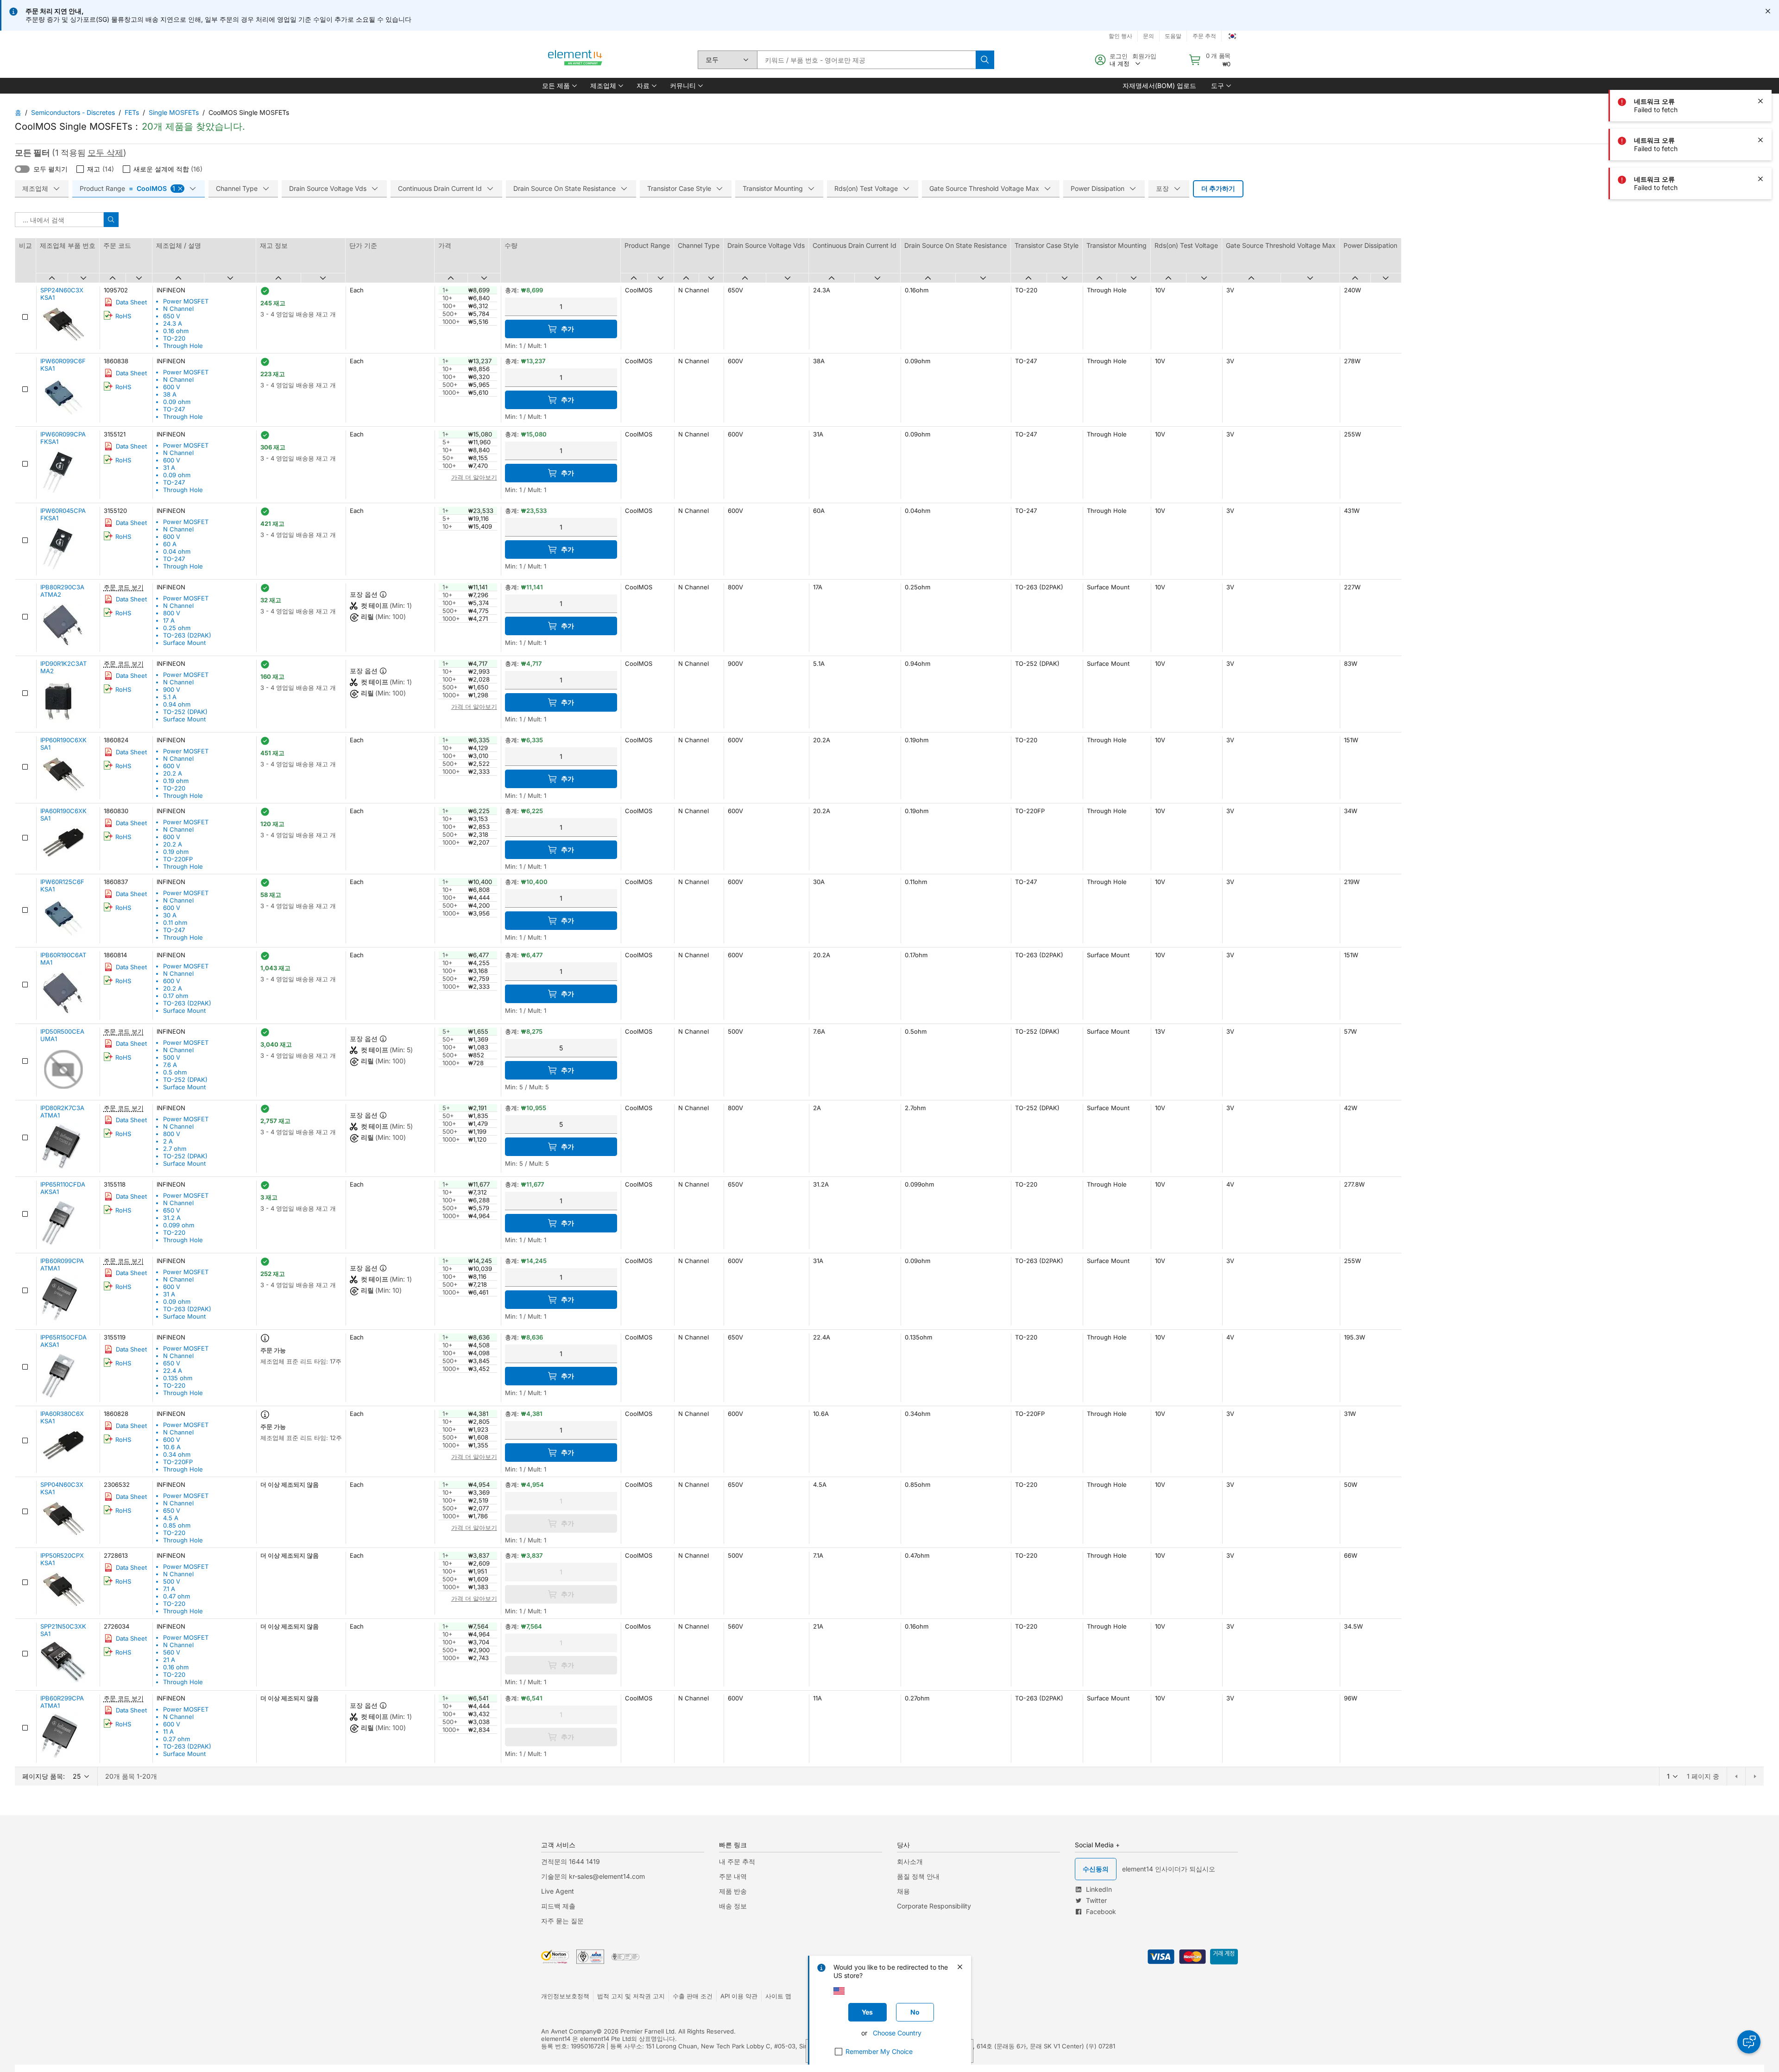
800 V (172, 613)
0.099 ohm (179, 1225)
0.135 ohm (178, 1378)
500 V (172, 1057)
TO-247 (174, 409)
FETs (132, 112)
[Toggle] (22, 169)
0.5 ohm (175, 1072)
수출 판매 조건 (693, 1996)
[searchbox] (866, 60)
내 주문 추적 (737, 1861)
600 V (172, 387)
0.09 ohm (177, 402)
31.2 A (172, 1218)
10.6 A (172, 1447)
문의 (1148, 36)
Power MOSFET (186, 301)
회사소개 (910, 1861)
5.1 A (170, 697)
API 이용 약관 (739, 1996)
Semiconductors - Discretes (73, 112)
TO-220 (174, 338)
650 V (172, 316)
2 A (168, 1141)
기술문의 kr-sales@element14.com (593, 1876)
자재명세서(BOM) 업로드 (1159, 85)
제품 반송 (733, 1891)
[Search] (985, 60)
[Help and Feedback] (1749, 2042)
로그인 (1119, 56)
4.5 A (171, 1518)
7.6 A (170, 1065)
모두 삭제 (105, 153)
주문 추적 (1204, 36)
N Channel (178, 309)
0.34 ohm (177, 1454)
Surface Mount (184, 643)
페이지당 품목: (44, 1776)
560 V (172, 1652)
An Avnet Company (569, 2031)
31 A (169, 467)
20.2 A (173, 773)
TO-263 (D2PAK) (187, 635)
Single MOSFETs (174, 112)
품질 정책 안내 (918, 1876)
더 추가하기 (1218, 188)
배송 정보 (733, 1906)
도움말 (1173, 36)
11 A (168, 1731)
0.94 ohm (177, 704)
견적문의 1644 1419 (571, 1861)
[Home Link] (575, 60)
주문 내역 (733, 1876)
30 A (170, 915)
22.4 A (173, 1371)
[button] (559, 86)
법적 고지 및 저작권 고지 (631, 1996)
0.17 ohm (176, 996)
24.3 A (173, 323)
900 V (172, 689)
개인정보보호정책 (565, 1996)
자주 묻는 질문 (562, 1921)
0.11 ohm (175, 922)
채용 (903, 1891)
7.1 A (169, 1589)
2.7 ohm (175, 1149)
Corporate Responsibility (934, 1906)
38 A (170, 394)
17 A (169, 620)
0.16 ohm (176, 331)
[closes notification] (1768, 11)
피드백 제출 (558, 1906)
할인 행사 (1120, 36)
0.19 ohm (176, 781)
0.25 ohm (177, 628)
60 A (170, 544)
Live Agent (558, 1891)
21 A (169, 1660)
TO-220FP (178, 859)
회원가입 (1144, 56)
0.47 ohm (177, 1596)
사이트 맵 (778, 1996)
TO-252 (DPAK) (185, 712)
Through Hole (183, 346)
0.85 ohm (177, 1525)
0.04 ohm (177, 551)
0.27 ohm (177, 1739)
